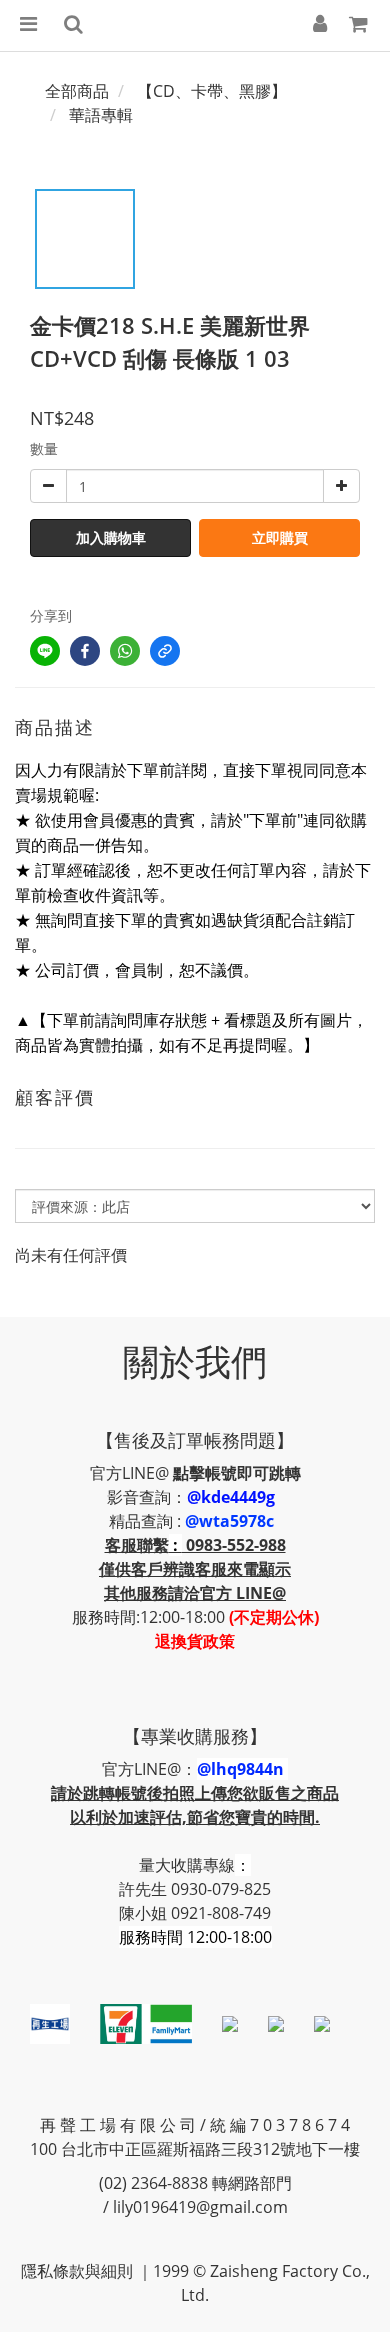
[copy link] (165, 651)
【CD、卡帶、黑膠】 (212, 91)
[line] (45, 651)
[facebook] (85, 651)
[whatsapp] (125, 651)
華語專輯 (101, 115)
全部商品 (77, 91)
